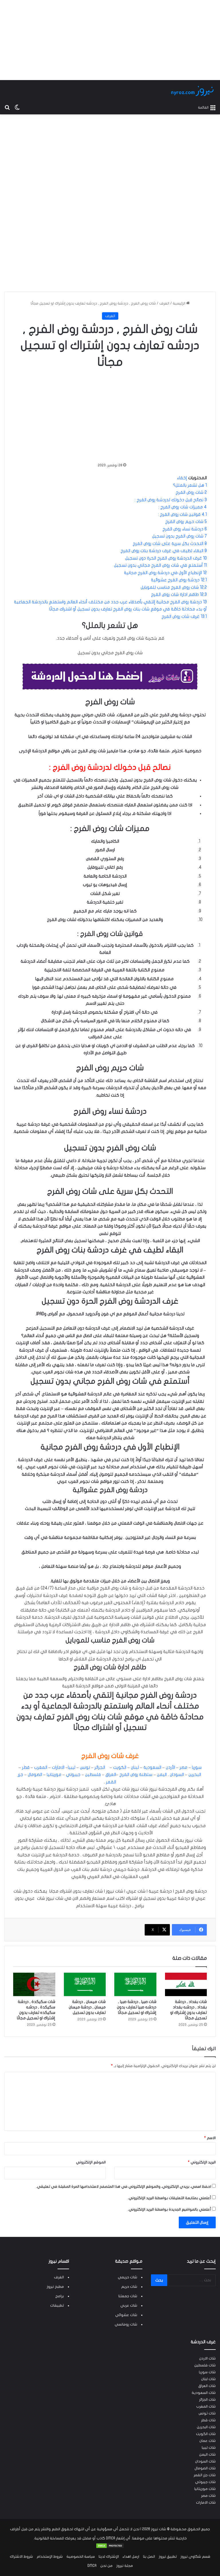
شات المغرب (206, 2406)
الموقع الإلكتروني (91, 2162)
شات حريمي (127, 2277)
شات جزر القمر (205, 2475)
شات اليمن (207, 2454)
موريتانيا (53, 1775)
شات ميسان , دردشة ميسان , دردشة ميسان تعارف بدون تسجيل (87, 2007)
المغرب (40, 1767)
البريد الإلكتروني (202, 2162)
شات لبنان (208, 2379)
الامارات (58, 1767)
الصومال (34, 1775)
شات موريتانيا (205, 2489)
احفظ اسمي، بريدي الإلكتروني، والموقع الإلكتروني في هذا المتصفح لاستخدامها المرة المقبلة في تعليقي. (124, 2187)
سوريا (196, 1767)
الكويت (119, 1767)
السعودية (152, 1767)
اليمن (161, 1775)
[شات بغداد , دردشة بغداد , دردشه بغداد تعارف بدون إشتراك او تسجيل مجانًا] (186, 1985)
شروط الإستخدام (50, 2557)
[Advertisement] (110, 40)
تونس (84, 1767)
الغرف (164, 303)
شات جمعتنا (128, 2296)
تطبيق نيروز (168, 2557)
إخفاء (182, 478)
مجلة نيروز (125, 2566)
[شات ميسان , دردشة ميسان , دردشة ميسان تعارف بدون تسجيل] (85, 1985)
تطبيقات (57, 2306)
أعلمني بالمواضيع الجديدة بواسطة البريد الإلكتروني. (169, 2209)
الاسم (210, 2138)
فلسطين (92, 1775)
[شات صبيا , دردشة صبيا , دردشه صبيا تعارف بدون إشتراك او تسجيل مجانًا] (135, 1985)
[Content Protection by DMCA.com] (110, 2547)
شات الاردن (207, 2358)
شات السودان (205, 2461)
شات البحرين (206, 2427)
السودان (176, 1775)
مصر (183, 1767)
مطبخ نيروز (55, 2287)
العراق (110, 1775)
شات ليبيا (209, 2448)
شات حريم (129, 2287)
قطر (25, 1767)
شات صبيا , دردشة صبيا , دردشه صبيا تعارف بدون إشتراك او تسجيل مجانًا (137, 2007)
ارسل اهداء (131, 2557)
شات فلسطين (205, 2365)
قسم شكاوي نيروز (195, 2557)
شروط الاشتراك (21, 2557)
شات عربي (129, 2306)
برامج (60, 2296)
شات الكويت (206, 2434)
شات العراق (207, 2386)
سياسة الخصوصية (81, 2557)
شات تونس (207, 2413)
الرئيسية (179, 303)
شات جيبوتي (205, 2482)
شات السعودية (204, 2393)
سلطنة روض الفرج (136, 1775)
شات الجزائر (207, 2400)
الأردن (170, 1767)
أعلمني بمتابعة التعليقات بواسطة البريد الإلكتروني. (169, 2198)
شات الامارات (206, 2503)
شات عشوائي (126, 2315)
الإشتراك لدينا (109, 2557)
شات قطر (208, 2420)
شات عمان (208, 2441)
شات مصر (208, 2496)
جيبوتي (73, 1775)
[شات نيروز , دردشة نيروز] (193, 91)
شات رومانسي (126, 2324)
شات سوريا (207, 2372)
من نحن (106, 2566)
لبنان (134, 1767)
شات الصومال (205, 2468)
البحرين (194, 1775)
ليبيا (72, 1767)
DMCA (92, 2566)
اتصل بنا (149, 2557)
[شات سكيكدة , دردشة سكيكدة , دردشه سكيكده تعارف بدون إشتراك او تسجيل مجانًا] (34, 1985)
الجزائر (99, 1767)
